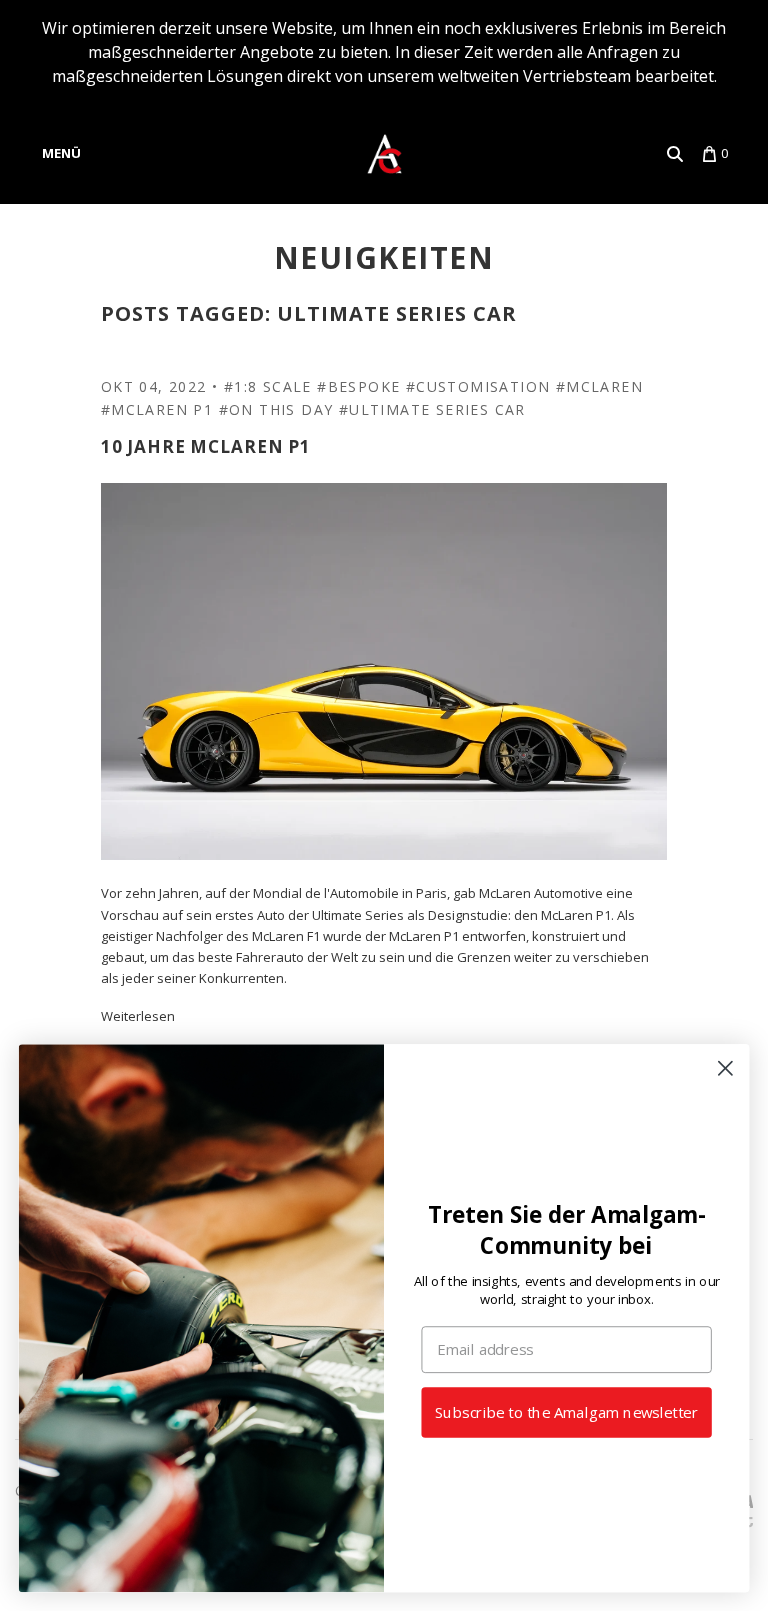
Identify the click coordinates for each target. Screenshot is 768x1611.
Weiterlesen (138, 1016)
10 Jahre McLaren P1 (206, 446)
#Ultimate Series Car (432, 409)
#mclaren (599, 386)
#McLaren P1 (157, 409)
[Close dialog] (725, 1068)
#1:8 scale (268, 386)
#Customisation (478, 386)
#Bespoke (358, 386)
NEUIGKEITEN (384, 257)
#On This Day (276, 409)
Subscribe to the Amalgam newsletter (566, 1412)
